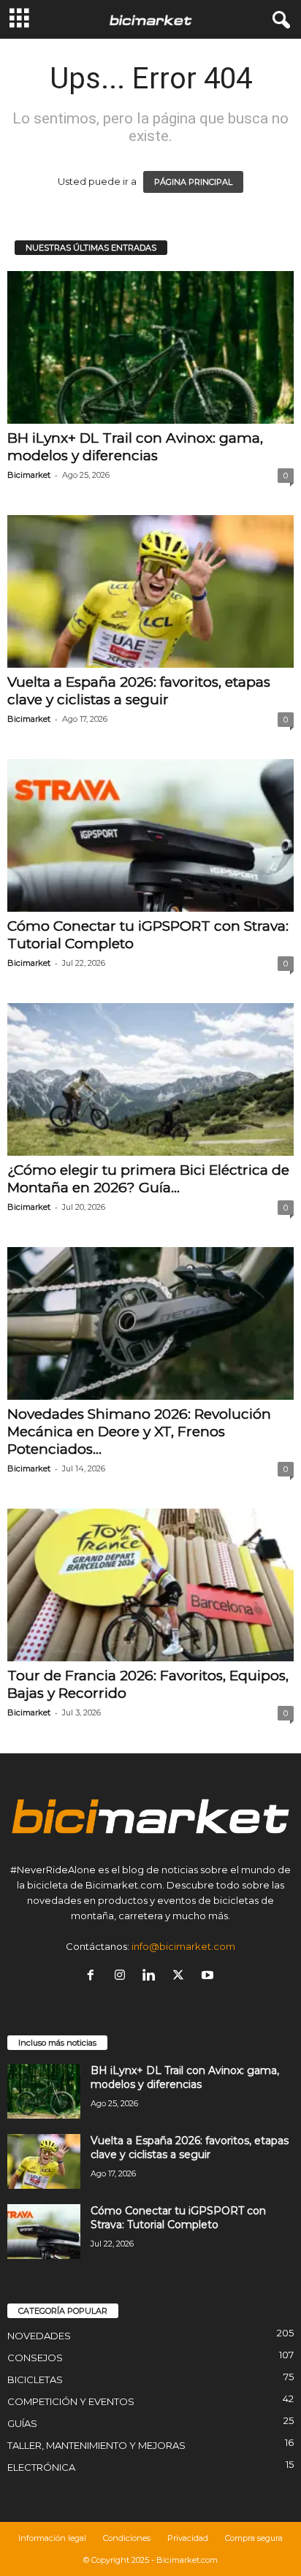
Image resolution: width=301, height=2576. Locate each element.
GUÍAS (22, 2423)
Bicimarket (29, 475)
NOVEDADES (39, 2336)
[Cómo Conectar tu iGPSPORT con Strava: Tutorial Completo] (150, 835)
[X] (181, 1976)
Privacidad (188, 2538)
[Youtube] (209, 1976)
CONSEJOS (35, 2358)
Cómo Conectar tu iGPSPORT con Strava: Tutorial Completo (178, 2218)
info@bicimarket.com (183, 1946)
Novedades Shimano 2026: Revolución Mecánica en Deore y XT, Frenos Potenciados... (139, 1432)
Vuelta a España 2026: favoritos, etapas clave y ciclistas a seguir (139, 691)
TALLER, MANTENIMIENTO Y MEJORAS (96, 2445)
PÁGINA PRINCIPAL (193, 182)
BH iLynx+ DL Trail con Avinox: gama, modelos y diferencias (135, 447)
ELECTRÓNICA (41, 2467)
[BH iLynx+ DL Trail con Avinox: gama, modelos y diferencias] (150, 347)
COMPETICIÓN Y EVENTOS (71, 2401)
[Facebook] (94, 1976)
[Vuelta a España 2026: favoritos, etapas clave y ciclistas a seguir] (150, 591)
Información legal (52, 2538)
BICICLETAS (35, 2379)
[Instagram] (123, 1976)
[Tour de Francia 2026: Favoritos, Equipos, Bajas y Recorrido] (150, 1585)
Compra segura (254, 2538)
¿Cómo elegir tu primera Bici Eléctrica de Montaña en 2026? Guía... (148, 1179)
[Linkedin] (152, 1976)
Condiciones (127, 2538)
